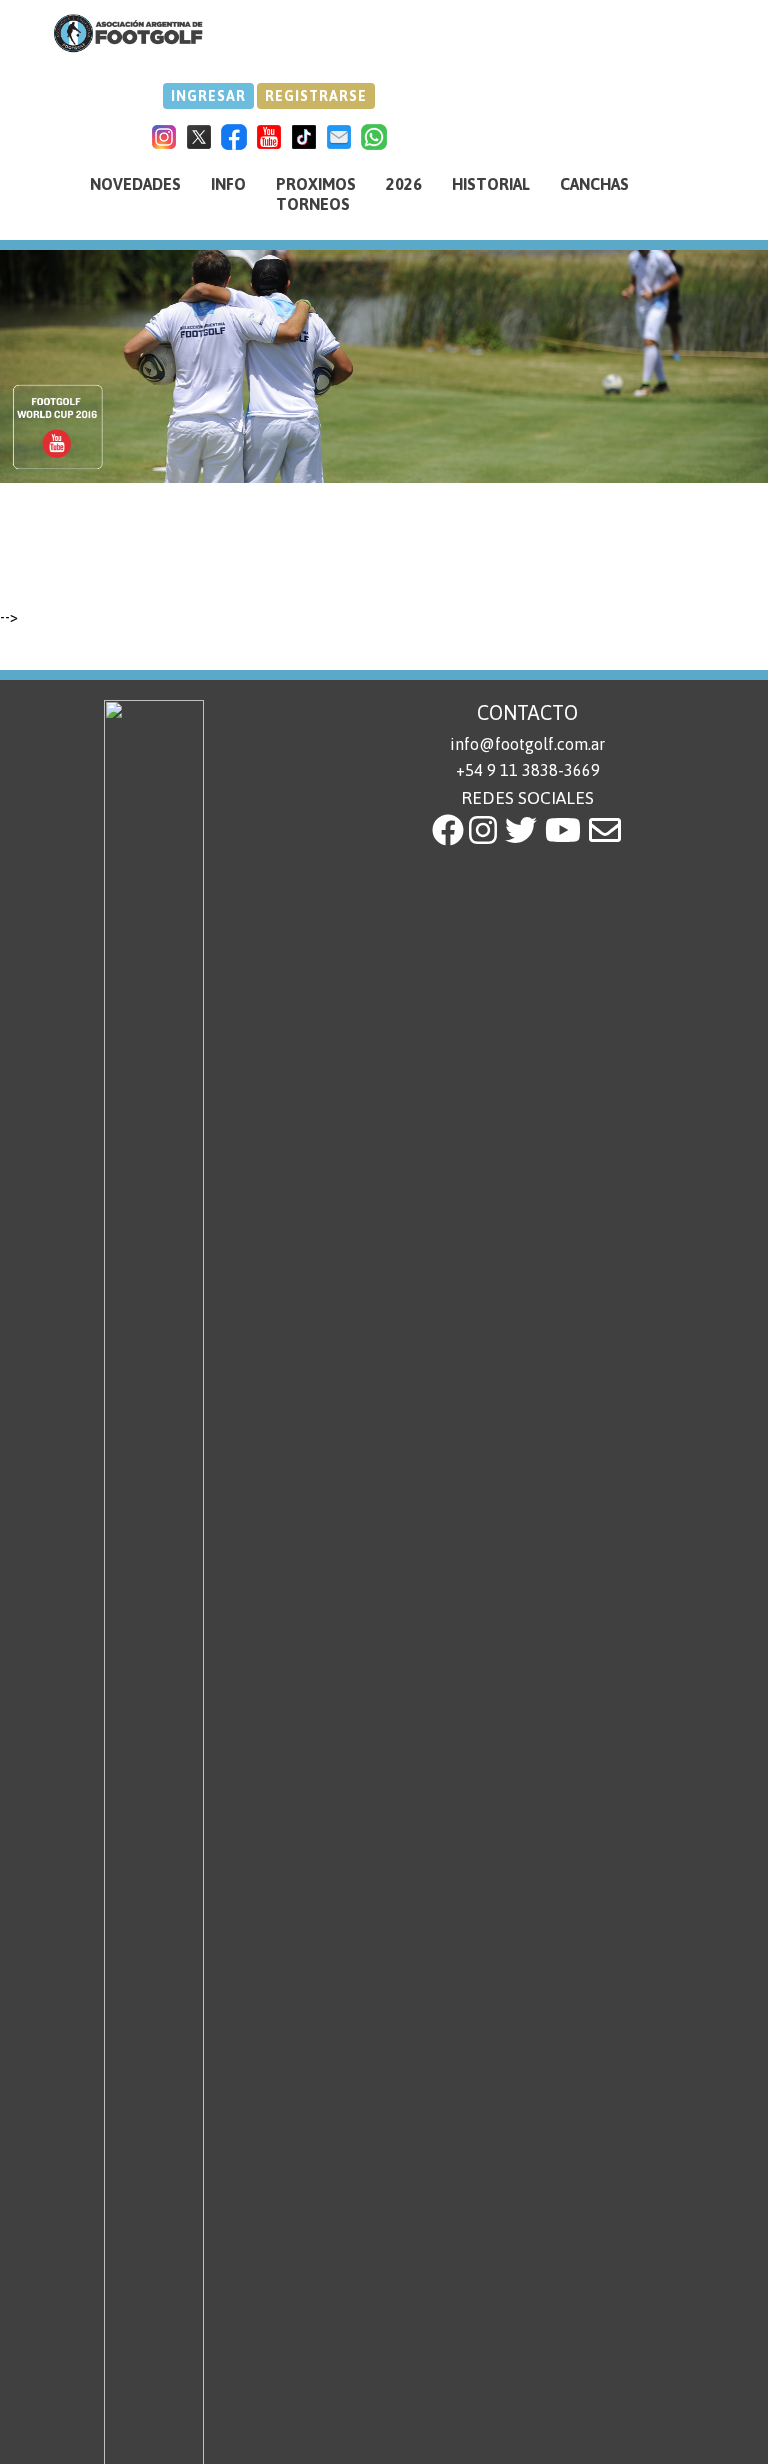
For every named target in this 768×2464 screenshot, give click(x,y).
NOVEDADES (135, 184)
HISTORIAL (491, 184)
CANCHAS (594, 184)
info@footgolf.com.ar (527, 744)
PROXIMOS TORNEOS (316, 194)
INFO (228, 184)
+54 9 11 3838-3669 (528, 770)
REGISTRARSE (316, 96)
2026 (404, 184)
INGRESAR (208, 96)
